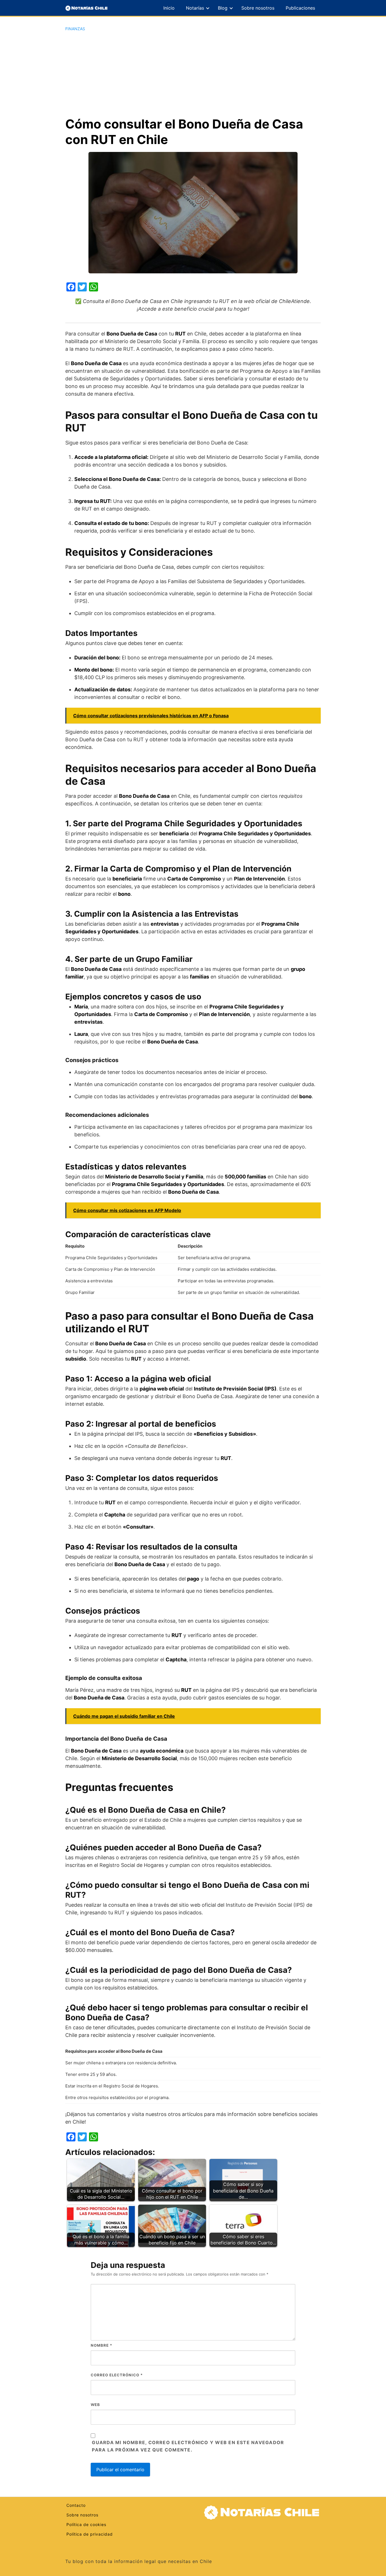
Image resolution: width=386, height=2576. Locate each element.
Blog (223, 8)
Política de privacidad (90, 2534)
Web (95, 2405)
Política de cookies (86, 2524)
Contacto (76, 2505)
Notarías (195, 8)
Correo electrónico (117, 2375)
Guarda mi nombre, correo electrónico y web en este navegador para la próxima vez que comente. (188, 2446)
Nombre (101, 2345)
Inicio (169, 8)
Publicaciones (300, 8)
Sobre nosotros (258, 8)
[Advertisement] (193, 74)
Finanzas (75, 29)
